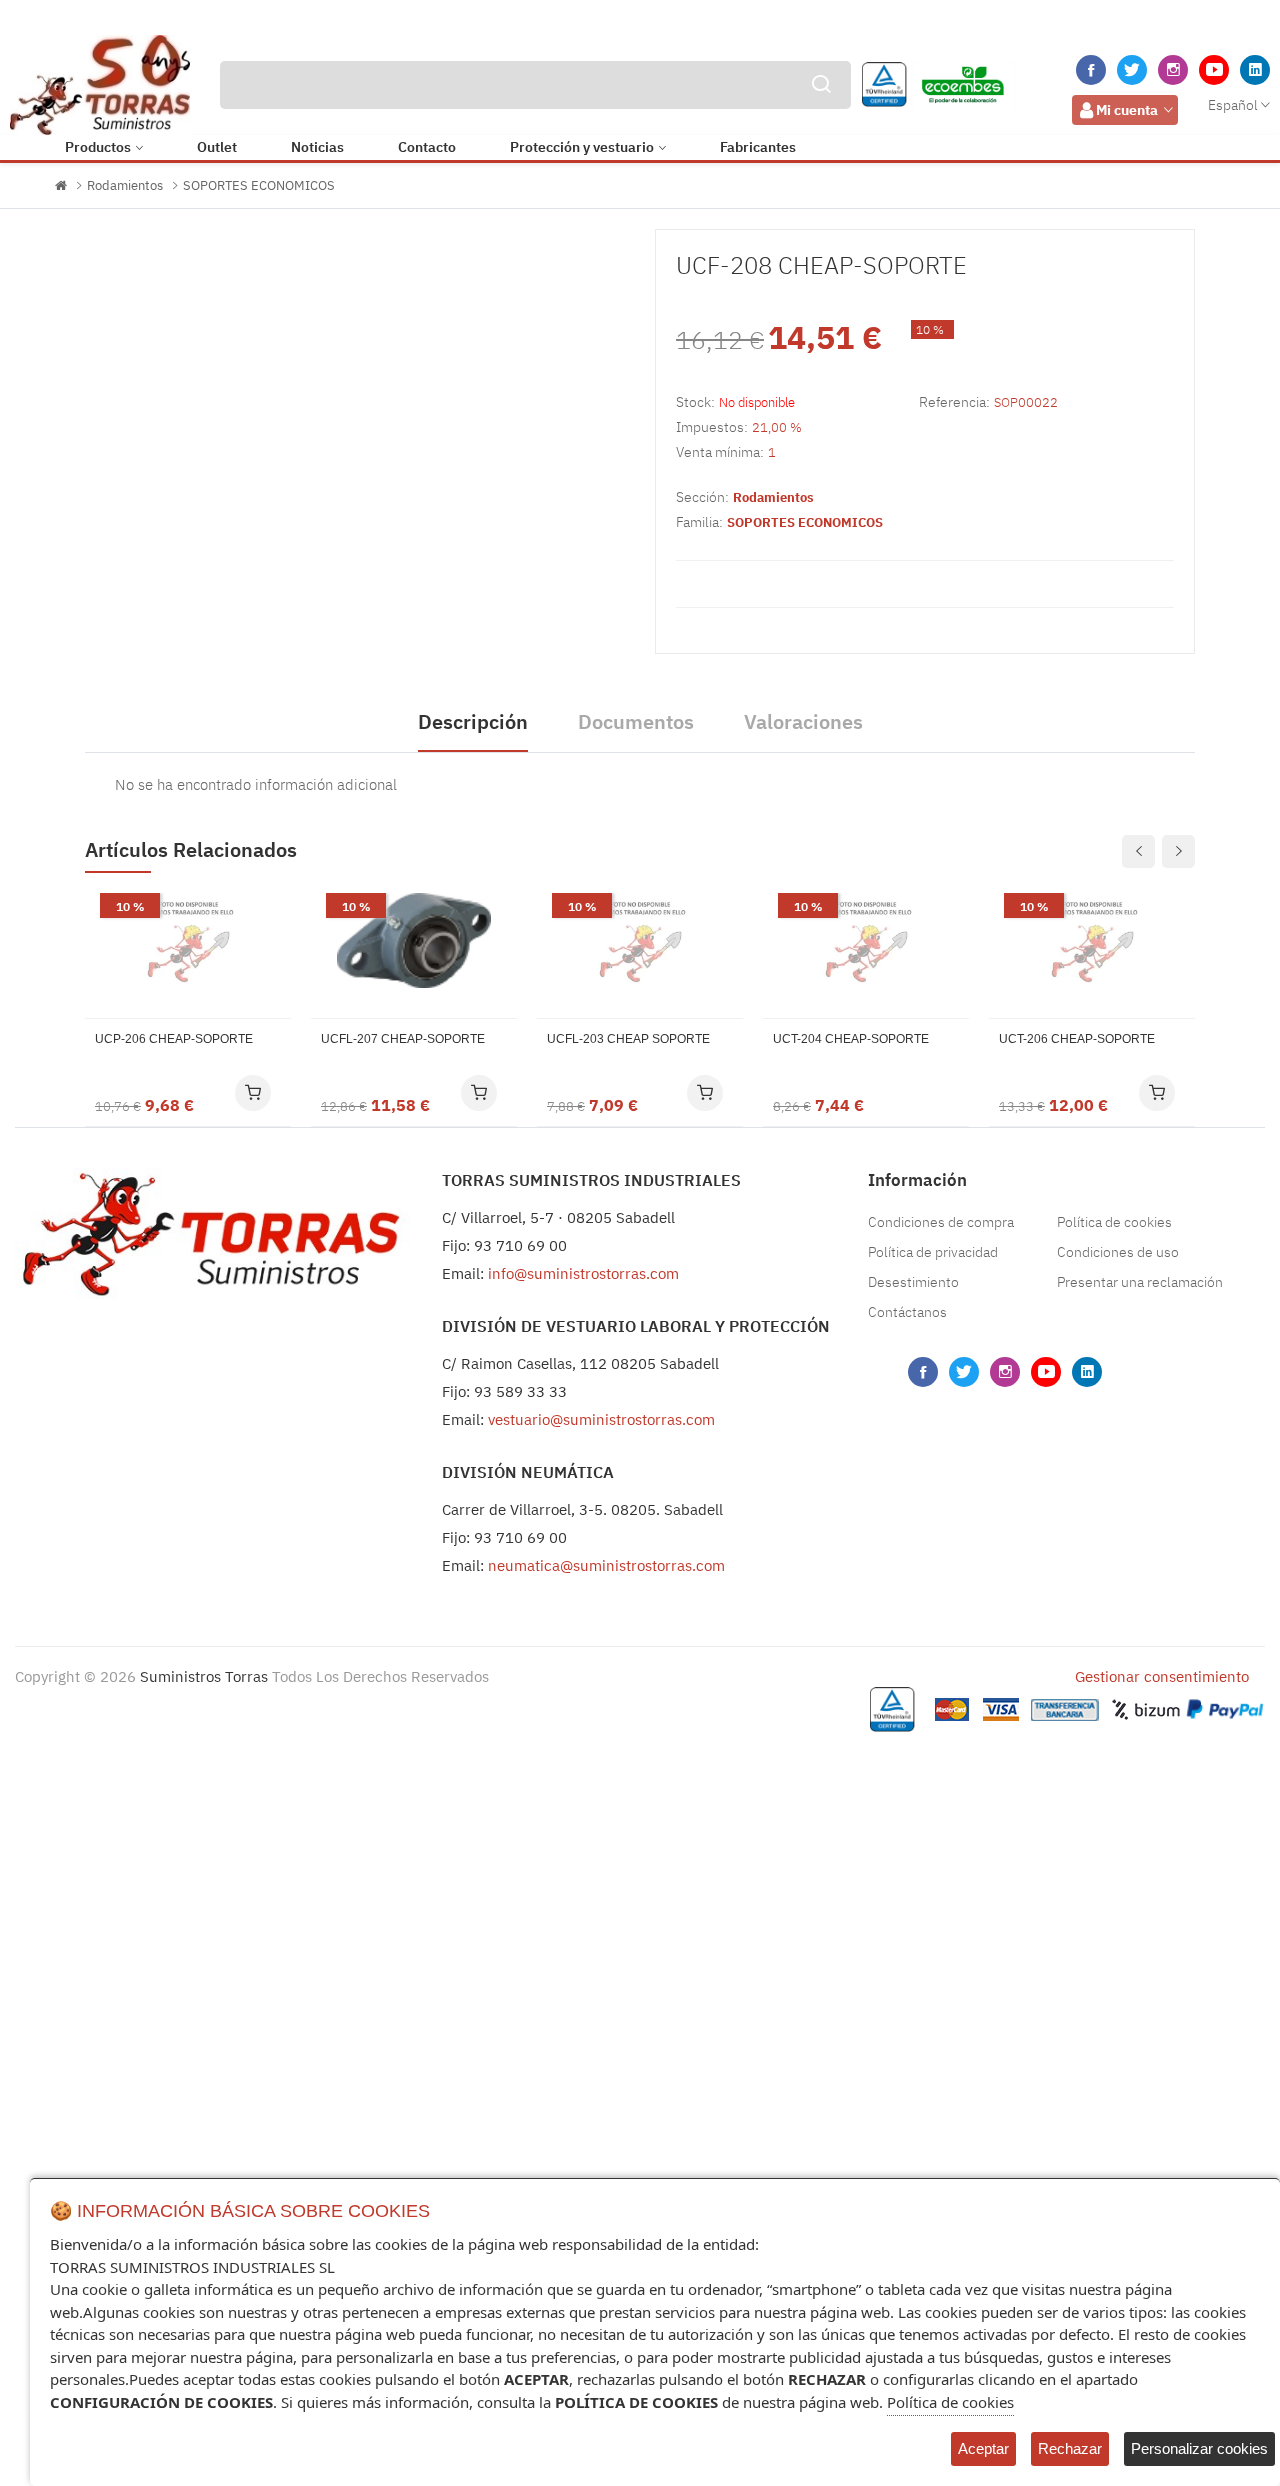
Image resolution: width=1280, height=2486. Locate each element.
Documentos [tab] (636, 721)
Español (1233, 105)
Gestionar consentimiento (1162, 1676)
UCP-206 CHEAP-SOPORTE (174, 1039)
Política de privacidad (933, 1252)
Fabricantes (758, 147)
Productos (98, 147)
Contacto (427, 147)
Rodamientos (125, 185)
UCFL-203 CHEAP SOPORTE (628, 1039)
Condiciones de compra (941, 1222)
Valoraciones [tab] (803, 721)
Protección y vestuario (582, 147)
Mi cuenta (1127, 110)
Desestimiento (913, 1282)
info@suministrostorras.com (583, 1273)
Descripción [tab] (473, 721)
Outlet (217, 147)
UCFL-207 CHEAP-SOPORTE (403, 1039)
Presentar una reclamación (1140, 1282)
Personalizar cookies (1199, 2448)
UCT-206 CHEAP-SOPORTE (1077, 1039)
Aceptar (983, 2448)
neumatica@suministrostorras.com (606, 1565)
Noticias (317, 147)
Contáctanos (907, 1312)
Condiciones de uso (1118, 1252)
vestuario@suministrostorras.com (601, 1419)
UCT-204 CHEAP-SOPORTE (851, 1039)
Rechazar (1070, 2448)
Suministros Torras (204, 1676)
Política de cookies (1114, 1222)
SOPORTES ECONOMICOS (259, 185)
